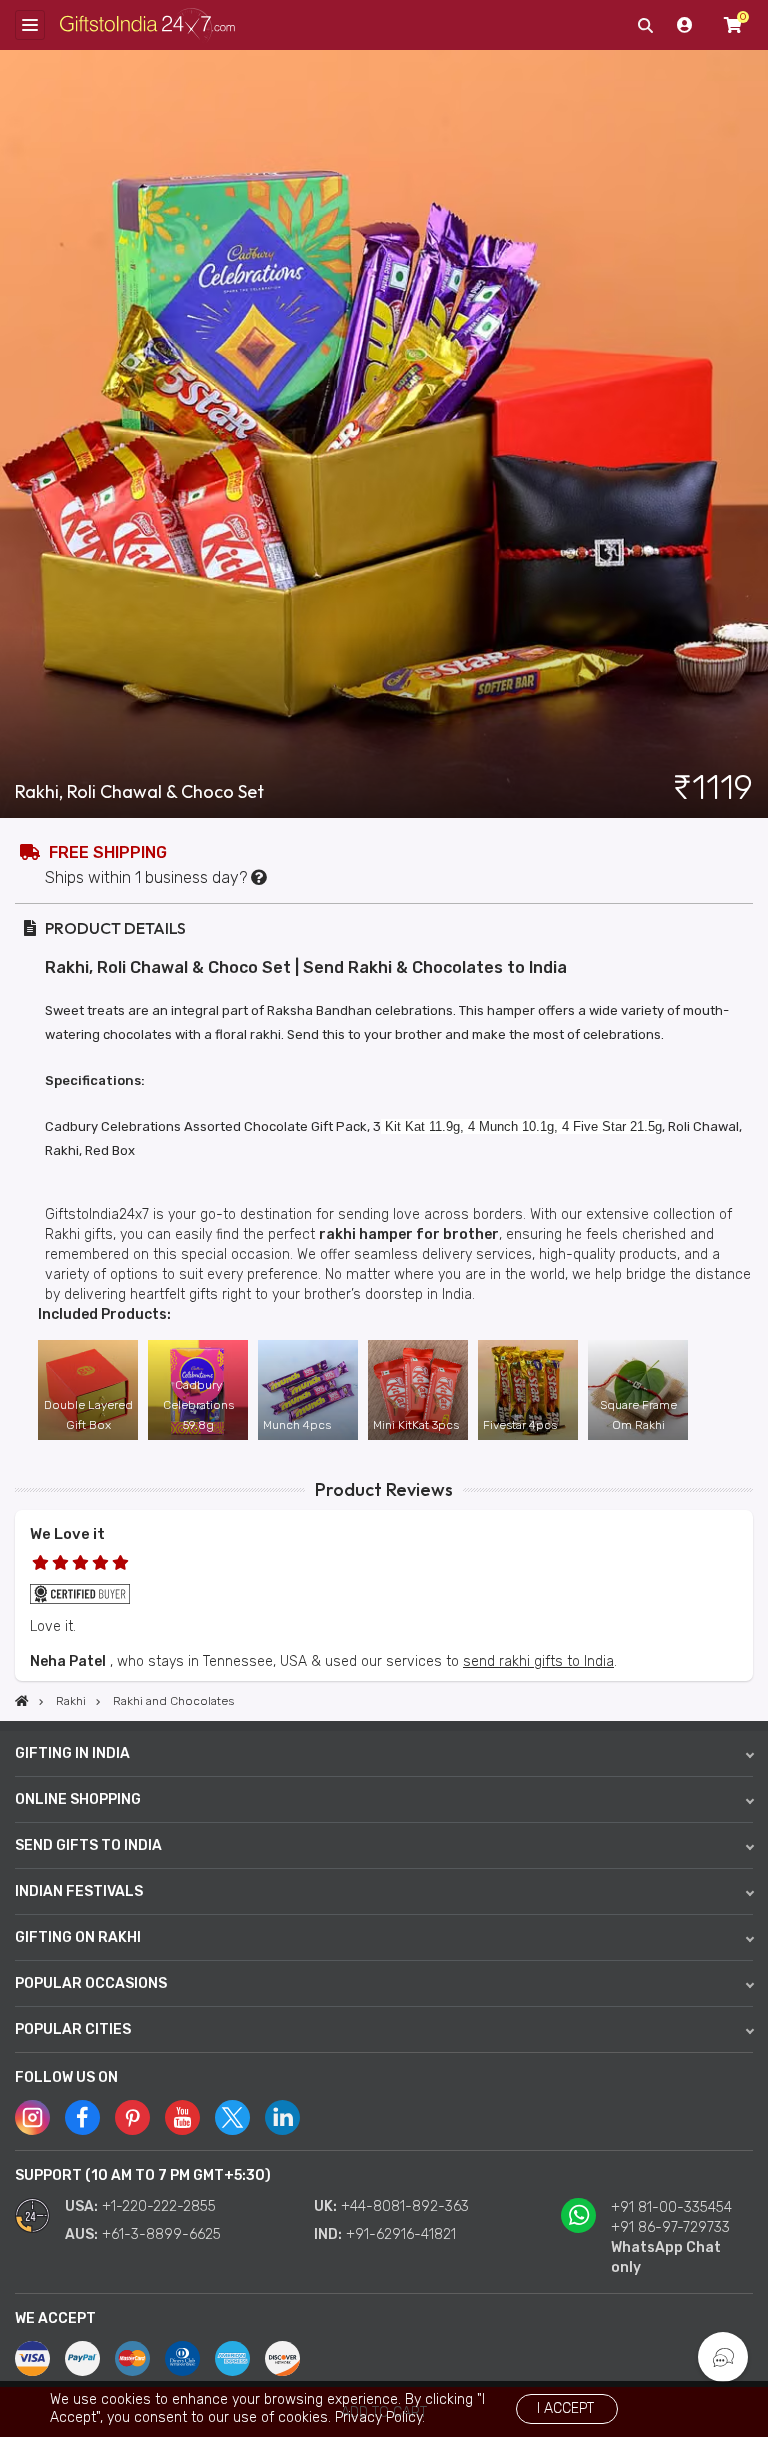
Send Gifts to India (88, 1845)
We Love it (67, 1534)
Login (685, 25)
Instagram (32, 2117)
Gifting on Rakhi (78, 1937)
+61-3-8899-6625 (161, 2234)
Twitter (232, 2117)
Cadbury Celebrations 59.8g (198, 1405)
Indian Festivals (79, 1891)
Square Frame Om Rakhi (638, 1415)
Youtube (182, 2117)
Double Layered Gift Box (88, 1415)
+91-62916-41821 (401, 2234)
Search (645, 25)
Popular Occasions (91, 1983)
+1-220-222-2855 (159, 2206)
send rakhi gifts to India (538, 1661)
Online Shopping (78, 1799)
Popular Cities (73, 2029)
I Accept (565, 2408)
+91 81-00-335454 (671, 2207)
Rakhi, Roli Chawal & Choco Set (139, 792)
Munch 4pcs (297, 1425)
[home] (22, 1701)
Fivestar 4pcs (520, 1425)
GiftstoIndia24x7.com (147, 25)
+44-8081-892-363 (405, 2206)
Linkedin (282, 2117)
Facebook (82, 2117)
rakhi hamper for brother (409, 1234)
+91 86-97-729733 (670, 2227)
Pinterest (132, 2117)
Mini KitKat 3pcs (416, 1425)
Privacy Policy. (380, 2417)
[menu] (30, 25)
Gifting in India (72, 1753)
